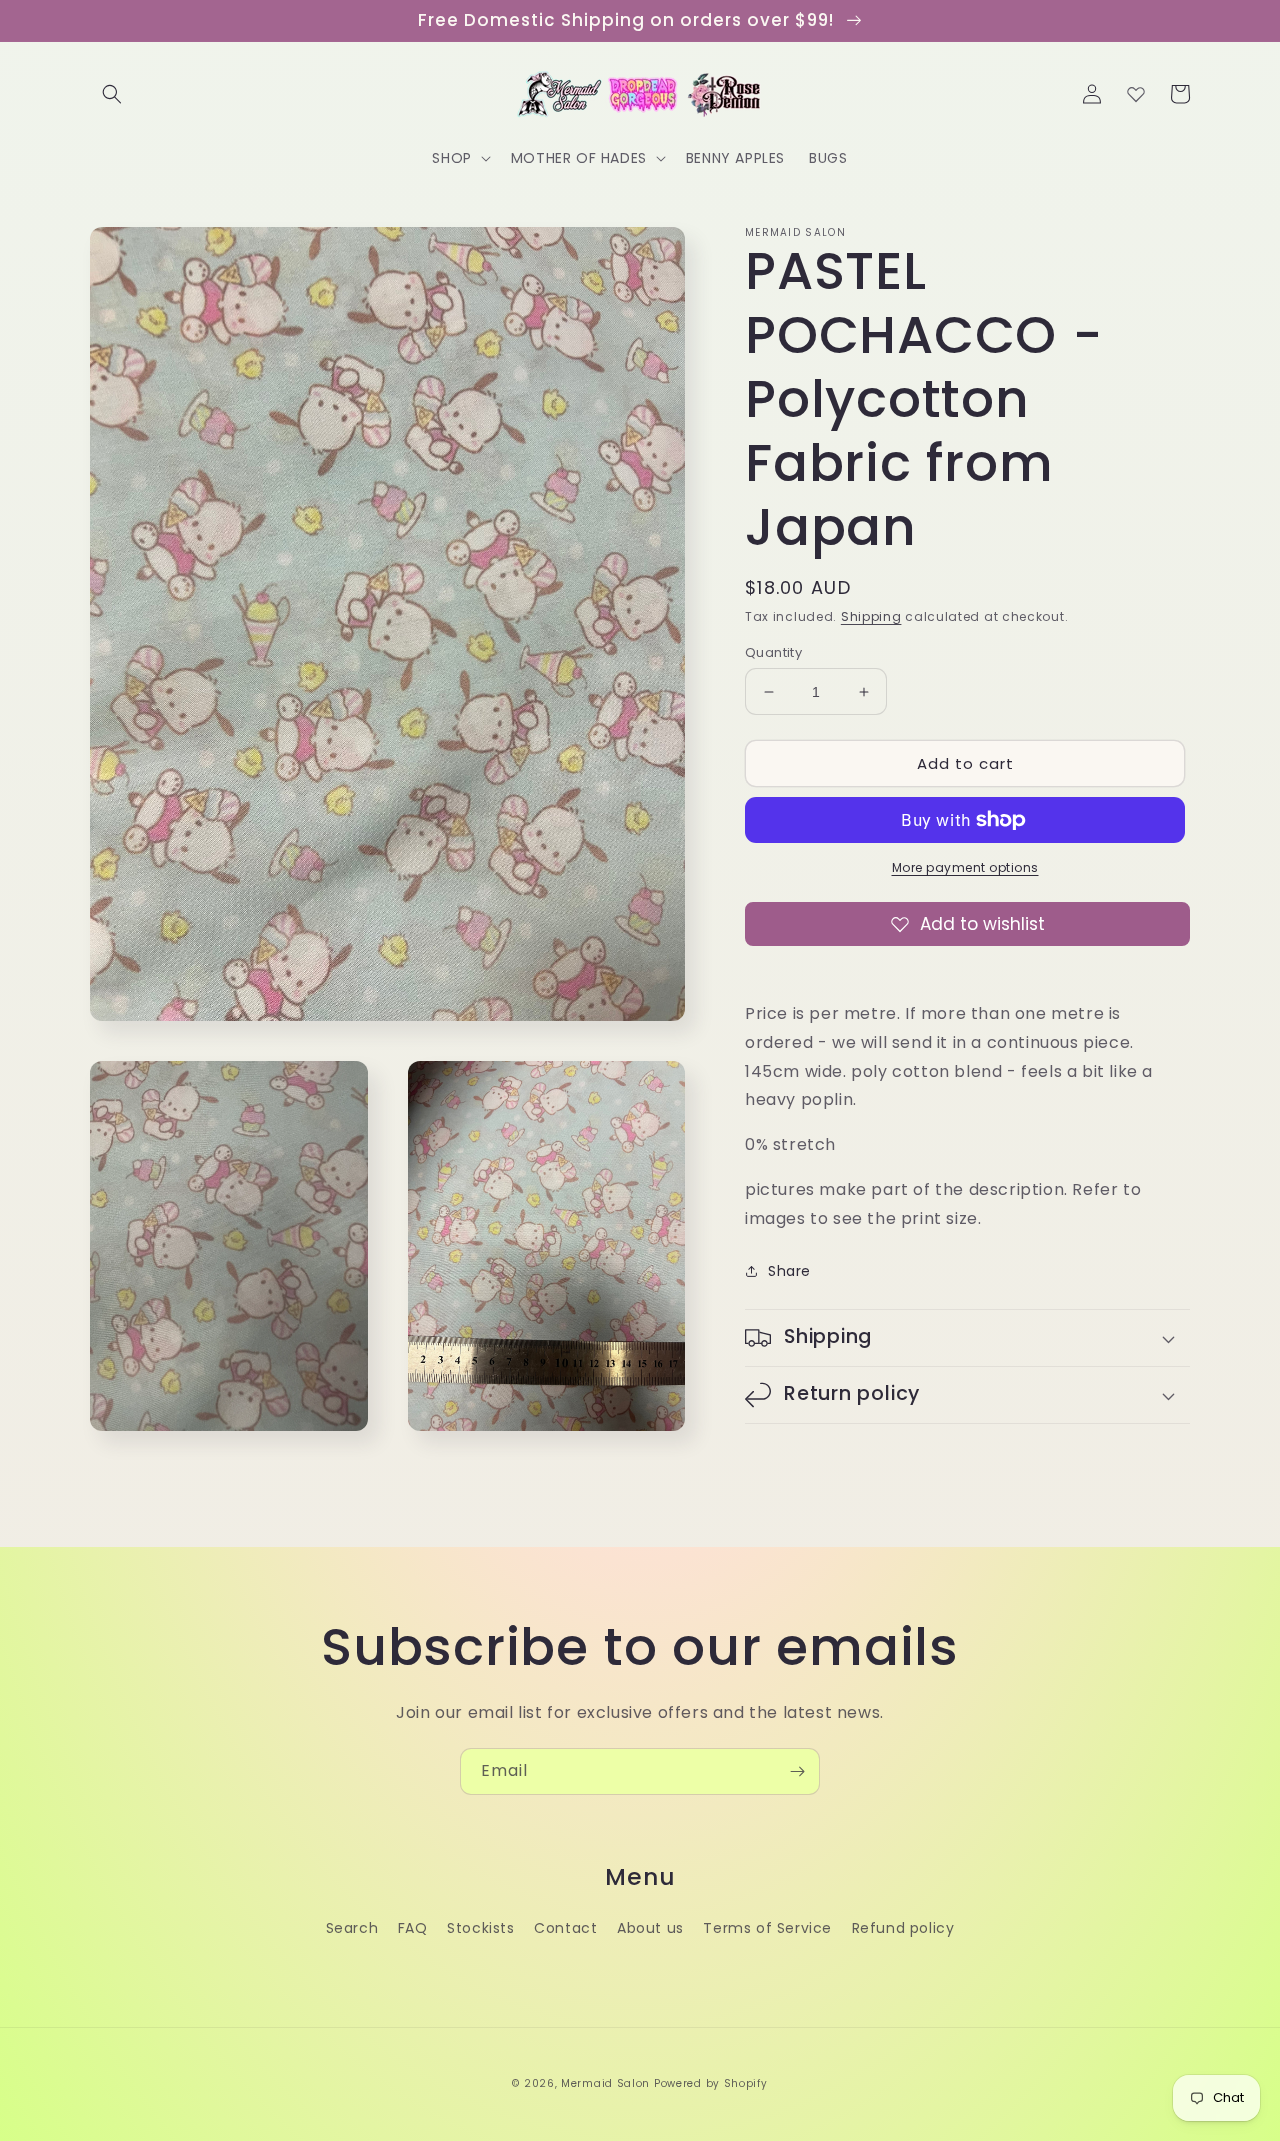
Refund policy (903, 1928)
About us (650, 1928)
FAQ (413, 1928)
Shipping (871, 616)
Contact (565, 1928)
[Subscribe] (797, 1771)
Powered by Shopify (711, 2083)
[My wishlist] (1136, 94)
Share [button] (789, 1271)
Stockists (480, 1928)
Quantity (773, 652)
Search (352, 1928)
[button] (112, 94)
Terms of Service (767, 1928)
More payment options (965, 867)
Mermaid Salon (605, 2083)
